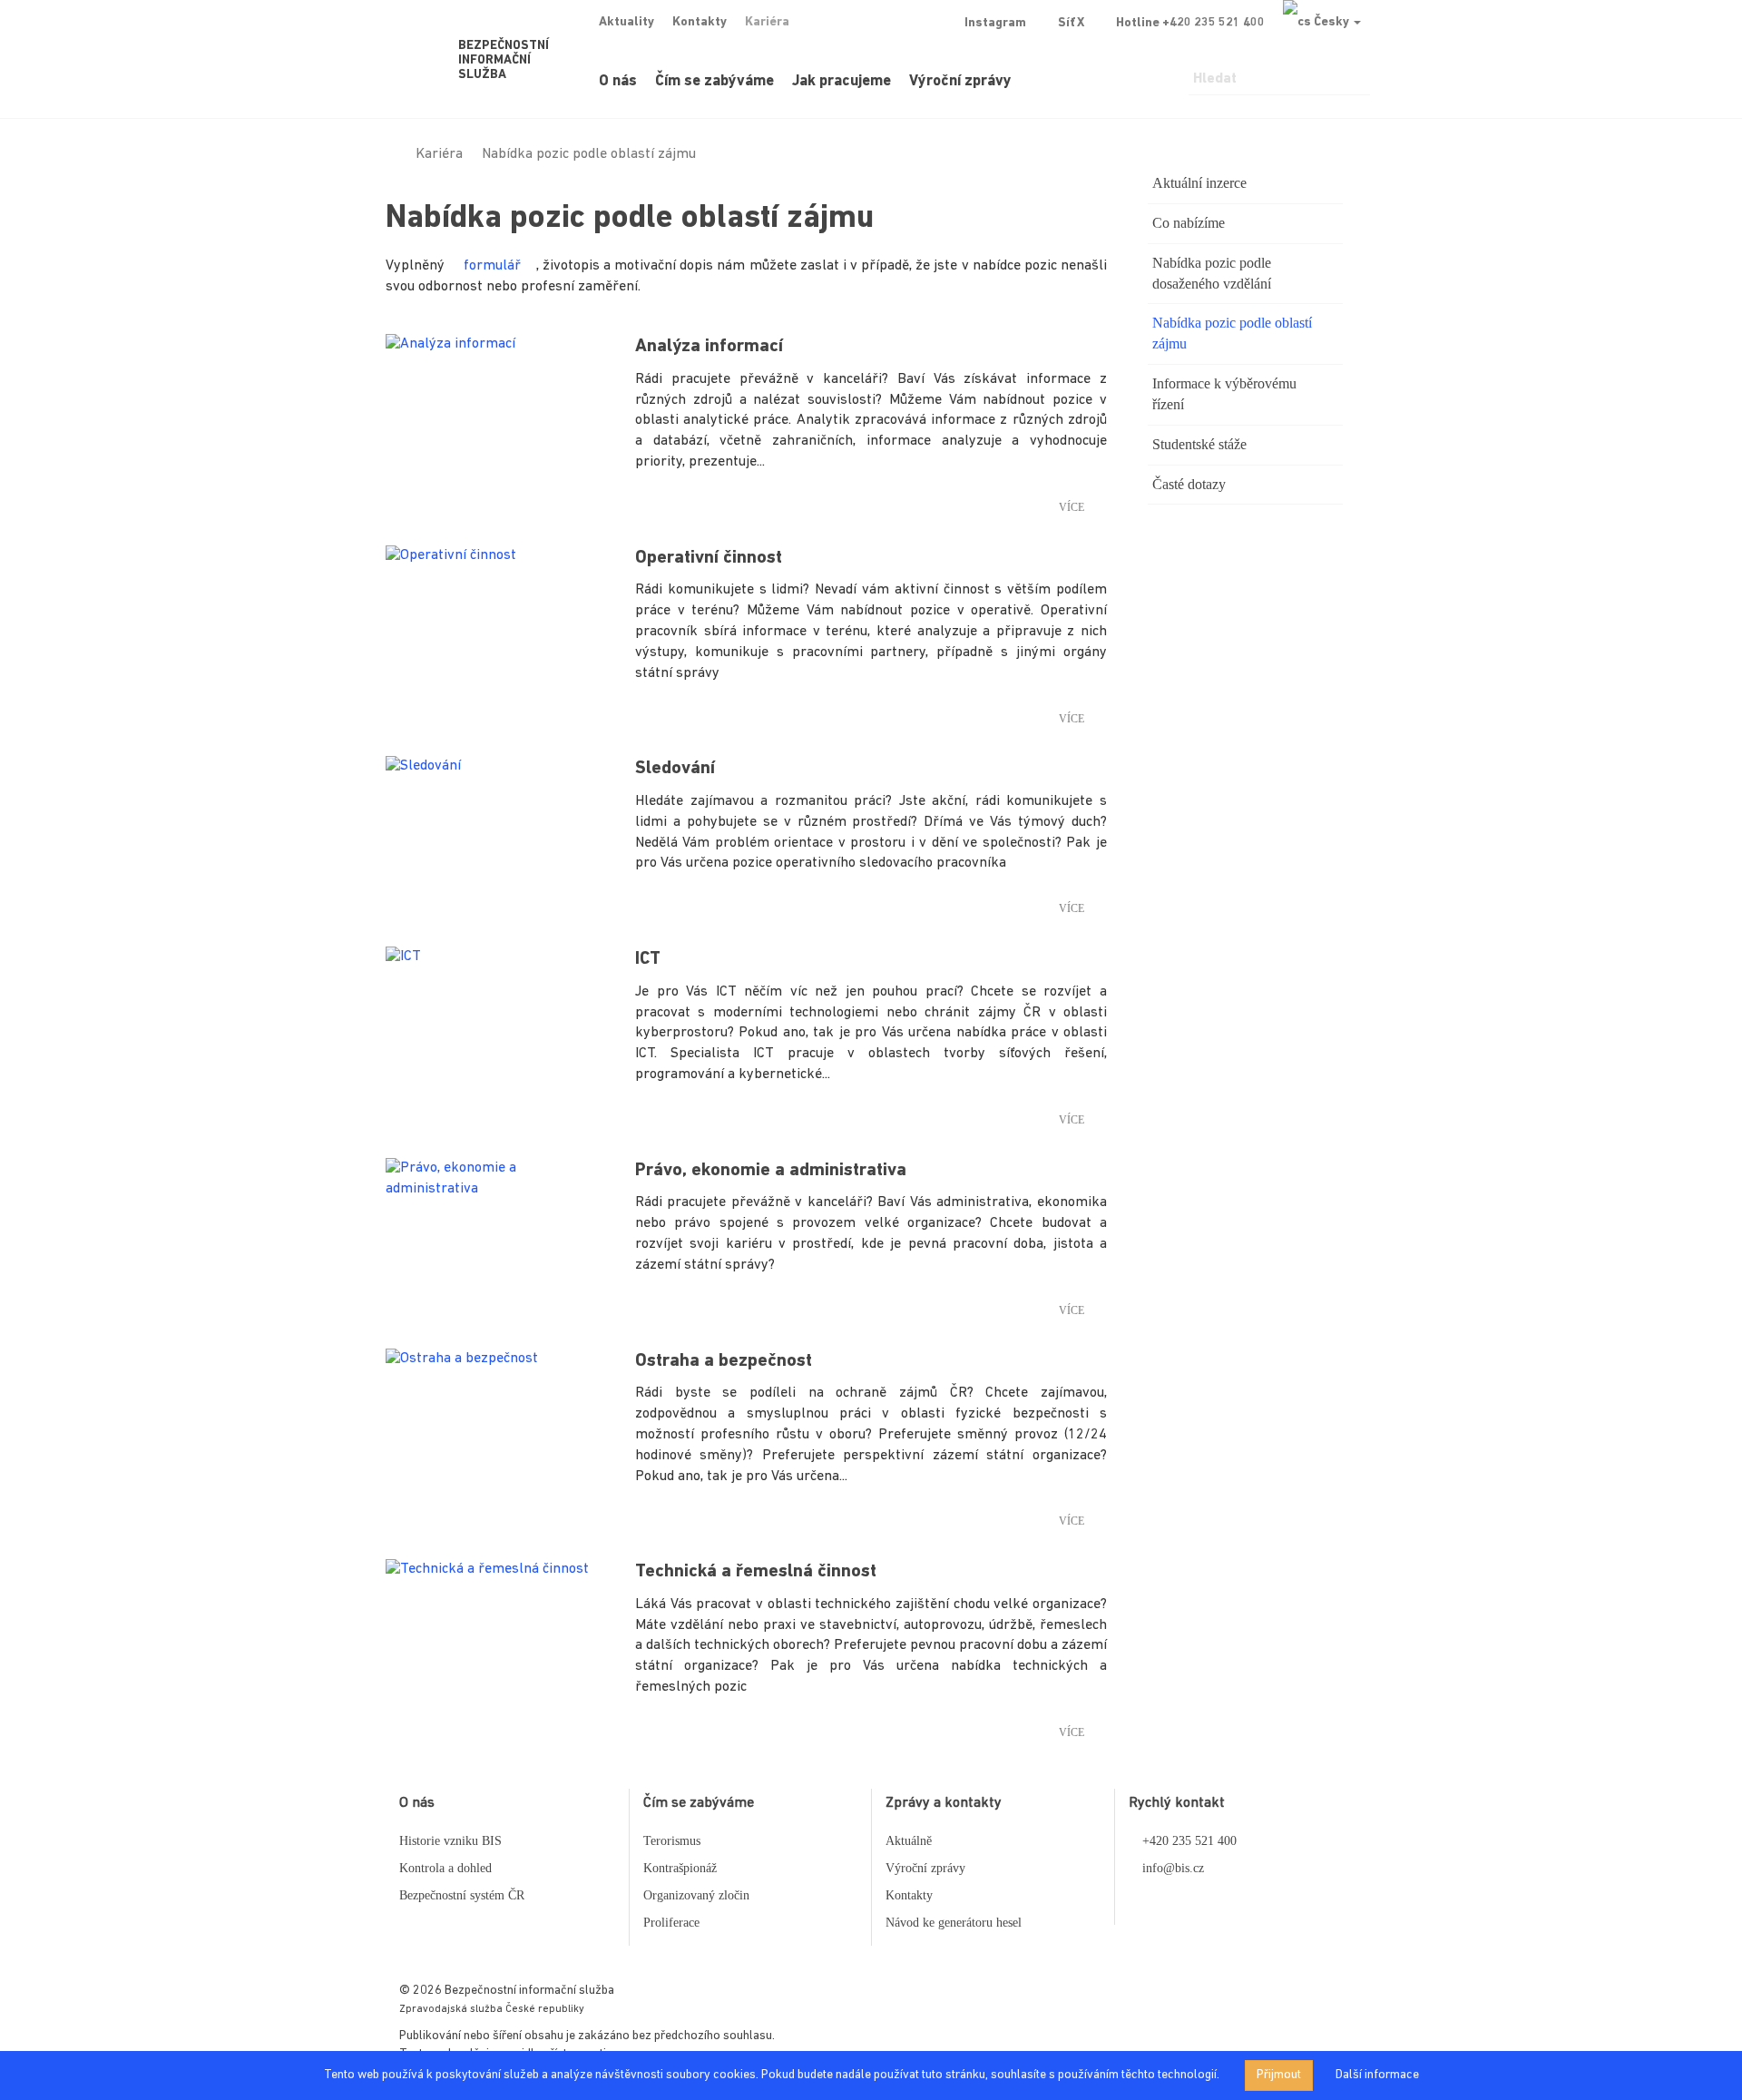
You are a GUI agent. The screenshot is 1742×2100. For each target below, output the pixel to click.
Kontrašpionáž (680, 1868)
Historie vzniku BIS (450, 1841)
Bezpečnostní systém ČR (462, 1895)
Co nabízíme (1189, 223)
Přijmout (1279, 2075)
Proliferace (671, 1923)
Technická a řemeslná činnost (756, 1572)
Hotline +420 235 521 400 (1190, 23)
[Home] (391, 154)
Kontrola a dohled (445, 1868)
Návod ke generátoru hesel (954, 1923)
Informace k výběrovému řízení (1224, 394)
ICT (648, 959)
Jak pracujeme (842, 81)
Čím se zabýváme (714, 81)
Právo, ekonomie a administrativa (771, 1171)
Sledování (675, 769)
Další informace (1377, 2075)
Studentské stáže (1199, 444)
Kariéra (767, 22)
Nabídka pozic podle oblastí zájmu (1232, 333)
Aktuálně (909, 1841)
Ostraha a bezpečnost (724, 1361)
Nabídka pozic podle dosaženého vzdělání (1212, 273)
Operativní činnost (709, 558)
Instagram (995, 23)
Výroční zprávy (960, 81)
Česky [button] (1331, 22)
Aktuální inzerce (1199, 183)
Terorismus (672, 1841)
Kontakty (700, 22)
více (1072, 507)
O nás (618, 81)
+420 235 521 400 (1189, 1841)
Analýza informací (709, 347)
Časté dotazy (1189, 484)
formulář (492, 266)
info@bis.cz (1173, 1868)
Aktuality (626, 22)
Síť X (1071, 23)
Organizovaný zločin (696, 1895)
